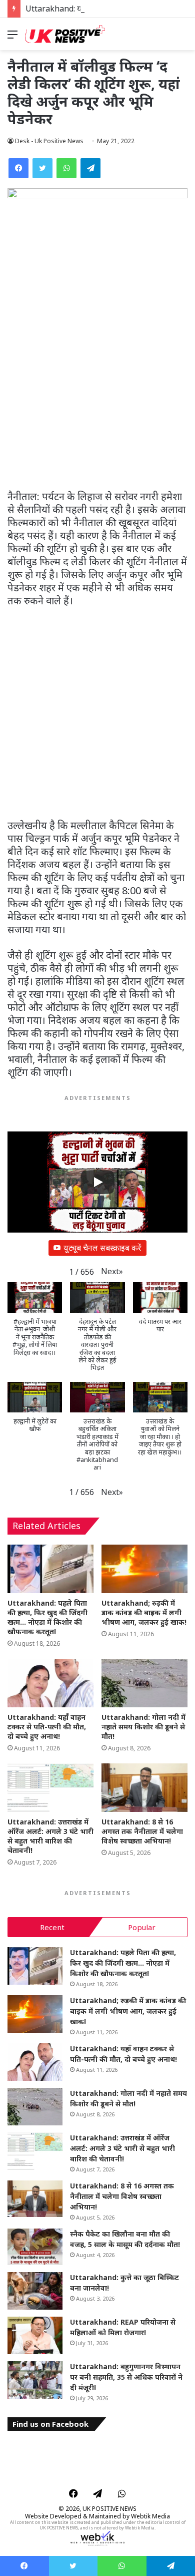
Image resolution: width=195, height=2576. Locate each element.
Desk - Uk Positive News (49, 141)
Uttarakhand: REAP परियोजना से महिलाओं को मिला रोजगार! (123, 2327)
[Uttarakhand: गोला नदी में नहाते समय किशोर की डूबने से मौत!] (144, 1683)
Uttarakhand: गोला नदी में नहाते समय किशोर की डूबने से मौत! (143, 1727)
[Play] (97, 1182)
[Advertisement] (97, 389)
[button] (112, 1271)
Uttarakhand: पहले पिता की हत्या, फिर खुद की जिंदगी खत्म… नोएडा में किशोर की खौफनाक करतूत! (47, 1617)
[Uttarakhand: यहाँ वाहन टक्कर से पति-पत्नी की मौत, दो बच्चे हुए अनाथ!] (50, 1683)
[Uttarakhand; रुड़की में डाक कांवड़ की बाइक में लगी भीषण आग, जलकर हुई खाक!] (144, 1569)
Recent (52, 1927)
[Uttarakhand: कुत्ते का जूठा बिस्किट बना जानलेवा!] (35, 2291)
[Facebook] (18, 168)
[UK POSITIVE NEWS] (65, 34)
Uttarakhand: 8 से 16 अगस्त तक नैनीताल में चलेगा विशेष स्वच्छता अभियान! (142, 1831)
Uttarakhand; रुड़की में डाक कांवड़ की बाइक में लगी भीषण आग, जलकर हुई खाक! (144, 1612)
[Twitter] (42, 168)
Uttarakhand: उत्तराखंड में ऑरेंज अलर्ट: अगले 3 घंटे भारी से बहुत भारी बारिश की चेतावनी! (50, 1836)
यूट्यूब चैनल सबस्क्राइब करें (102, 1248)
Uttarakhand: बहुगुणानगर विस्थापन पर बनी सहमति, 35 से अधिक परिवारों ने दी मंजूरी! (126, 2377)
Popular (142, 1927)
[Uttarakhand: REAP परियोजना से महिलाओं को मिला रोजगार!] (35, 2335)
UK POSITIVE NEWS (109, 2509)
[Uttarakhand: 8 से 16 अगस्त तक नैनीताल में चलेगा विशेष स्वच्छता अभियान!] (144, 1788)
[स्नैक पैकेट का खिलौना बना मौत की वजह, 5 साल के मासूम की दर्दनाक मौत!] (35, 2247)
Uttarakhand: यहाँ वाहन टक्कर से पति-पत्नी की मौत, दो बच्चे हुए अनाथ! (47, 1727)
